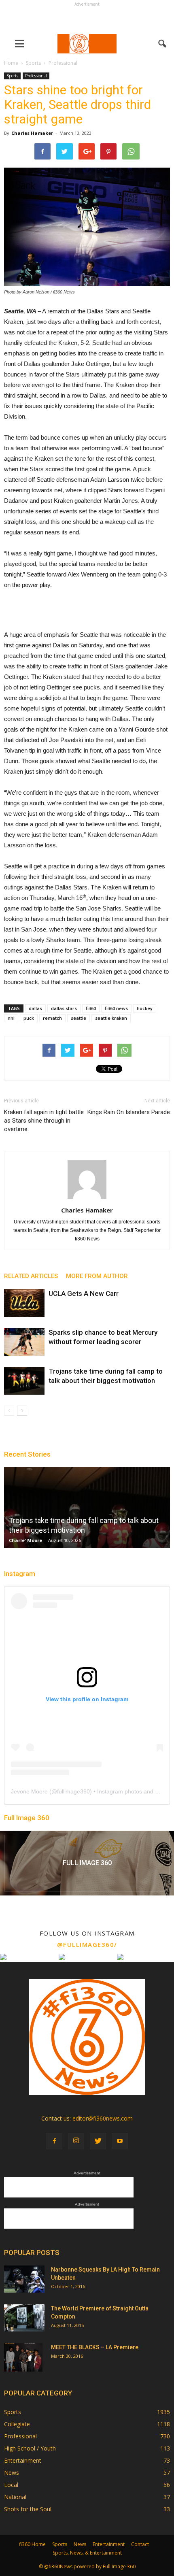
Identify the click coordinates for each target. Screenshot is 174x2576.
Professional (36, 76)
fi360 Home (32, 2544)
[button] (163, 44)
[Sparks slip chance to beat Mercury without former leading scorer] (24, 1342)
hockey (145, 1008)
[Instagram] (76, 2141)
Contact (140, 2544)
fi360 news (116, 1008)
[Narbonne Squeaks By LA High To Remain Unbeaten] (24, 2279)
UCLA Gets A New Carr (84, 1293)
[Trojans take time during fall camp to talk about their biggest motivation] (24, 1381)
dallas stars (64, 1008)
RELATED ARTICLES (31, 1276)
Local (11, 2485)
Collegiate (17, 2424)
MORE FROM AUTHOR (97, 1276)
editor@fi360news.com (103, 2118)
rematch (52, 1018)
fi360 (91, 1008)
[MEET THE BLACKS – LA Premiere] (23, 2357)
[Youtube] (120, 2141)
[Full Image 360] (87, 1863)
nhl (11, 1018)
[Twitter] (98, 2141)
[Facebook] (54, 2141)
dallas (35, 1008)
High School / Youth (30, 2448)
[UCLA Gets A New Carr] (24, 1303)
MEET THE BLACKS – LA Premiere (95, 2347)
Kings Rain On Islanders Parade (129, 1112)
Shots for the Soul (28, 2509)
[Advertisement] (87, 19)
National (15, 2497)
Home (11, 63)
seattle (79, 1018)
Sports (12, 76)
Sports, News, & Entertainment (87, 2553)
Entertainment (23, 2460)
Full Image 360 (27, 1818)
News (12, 2473)
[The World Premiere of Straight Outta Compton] (24, 2318)
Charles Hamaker (32, 133)
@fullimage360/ (87, 1944)
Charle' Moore (25, 1540)
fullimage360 (73, 1791)
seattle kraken (111, 1018)
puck (29, 1018)
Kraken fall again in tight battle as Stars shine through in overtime (44, 1121)
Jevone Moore (29, 1791)
